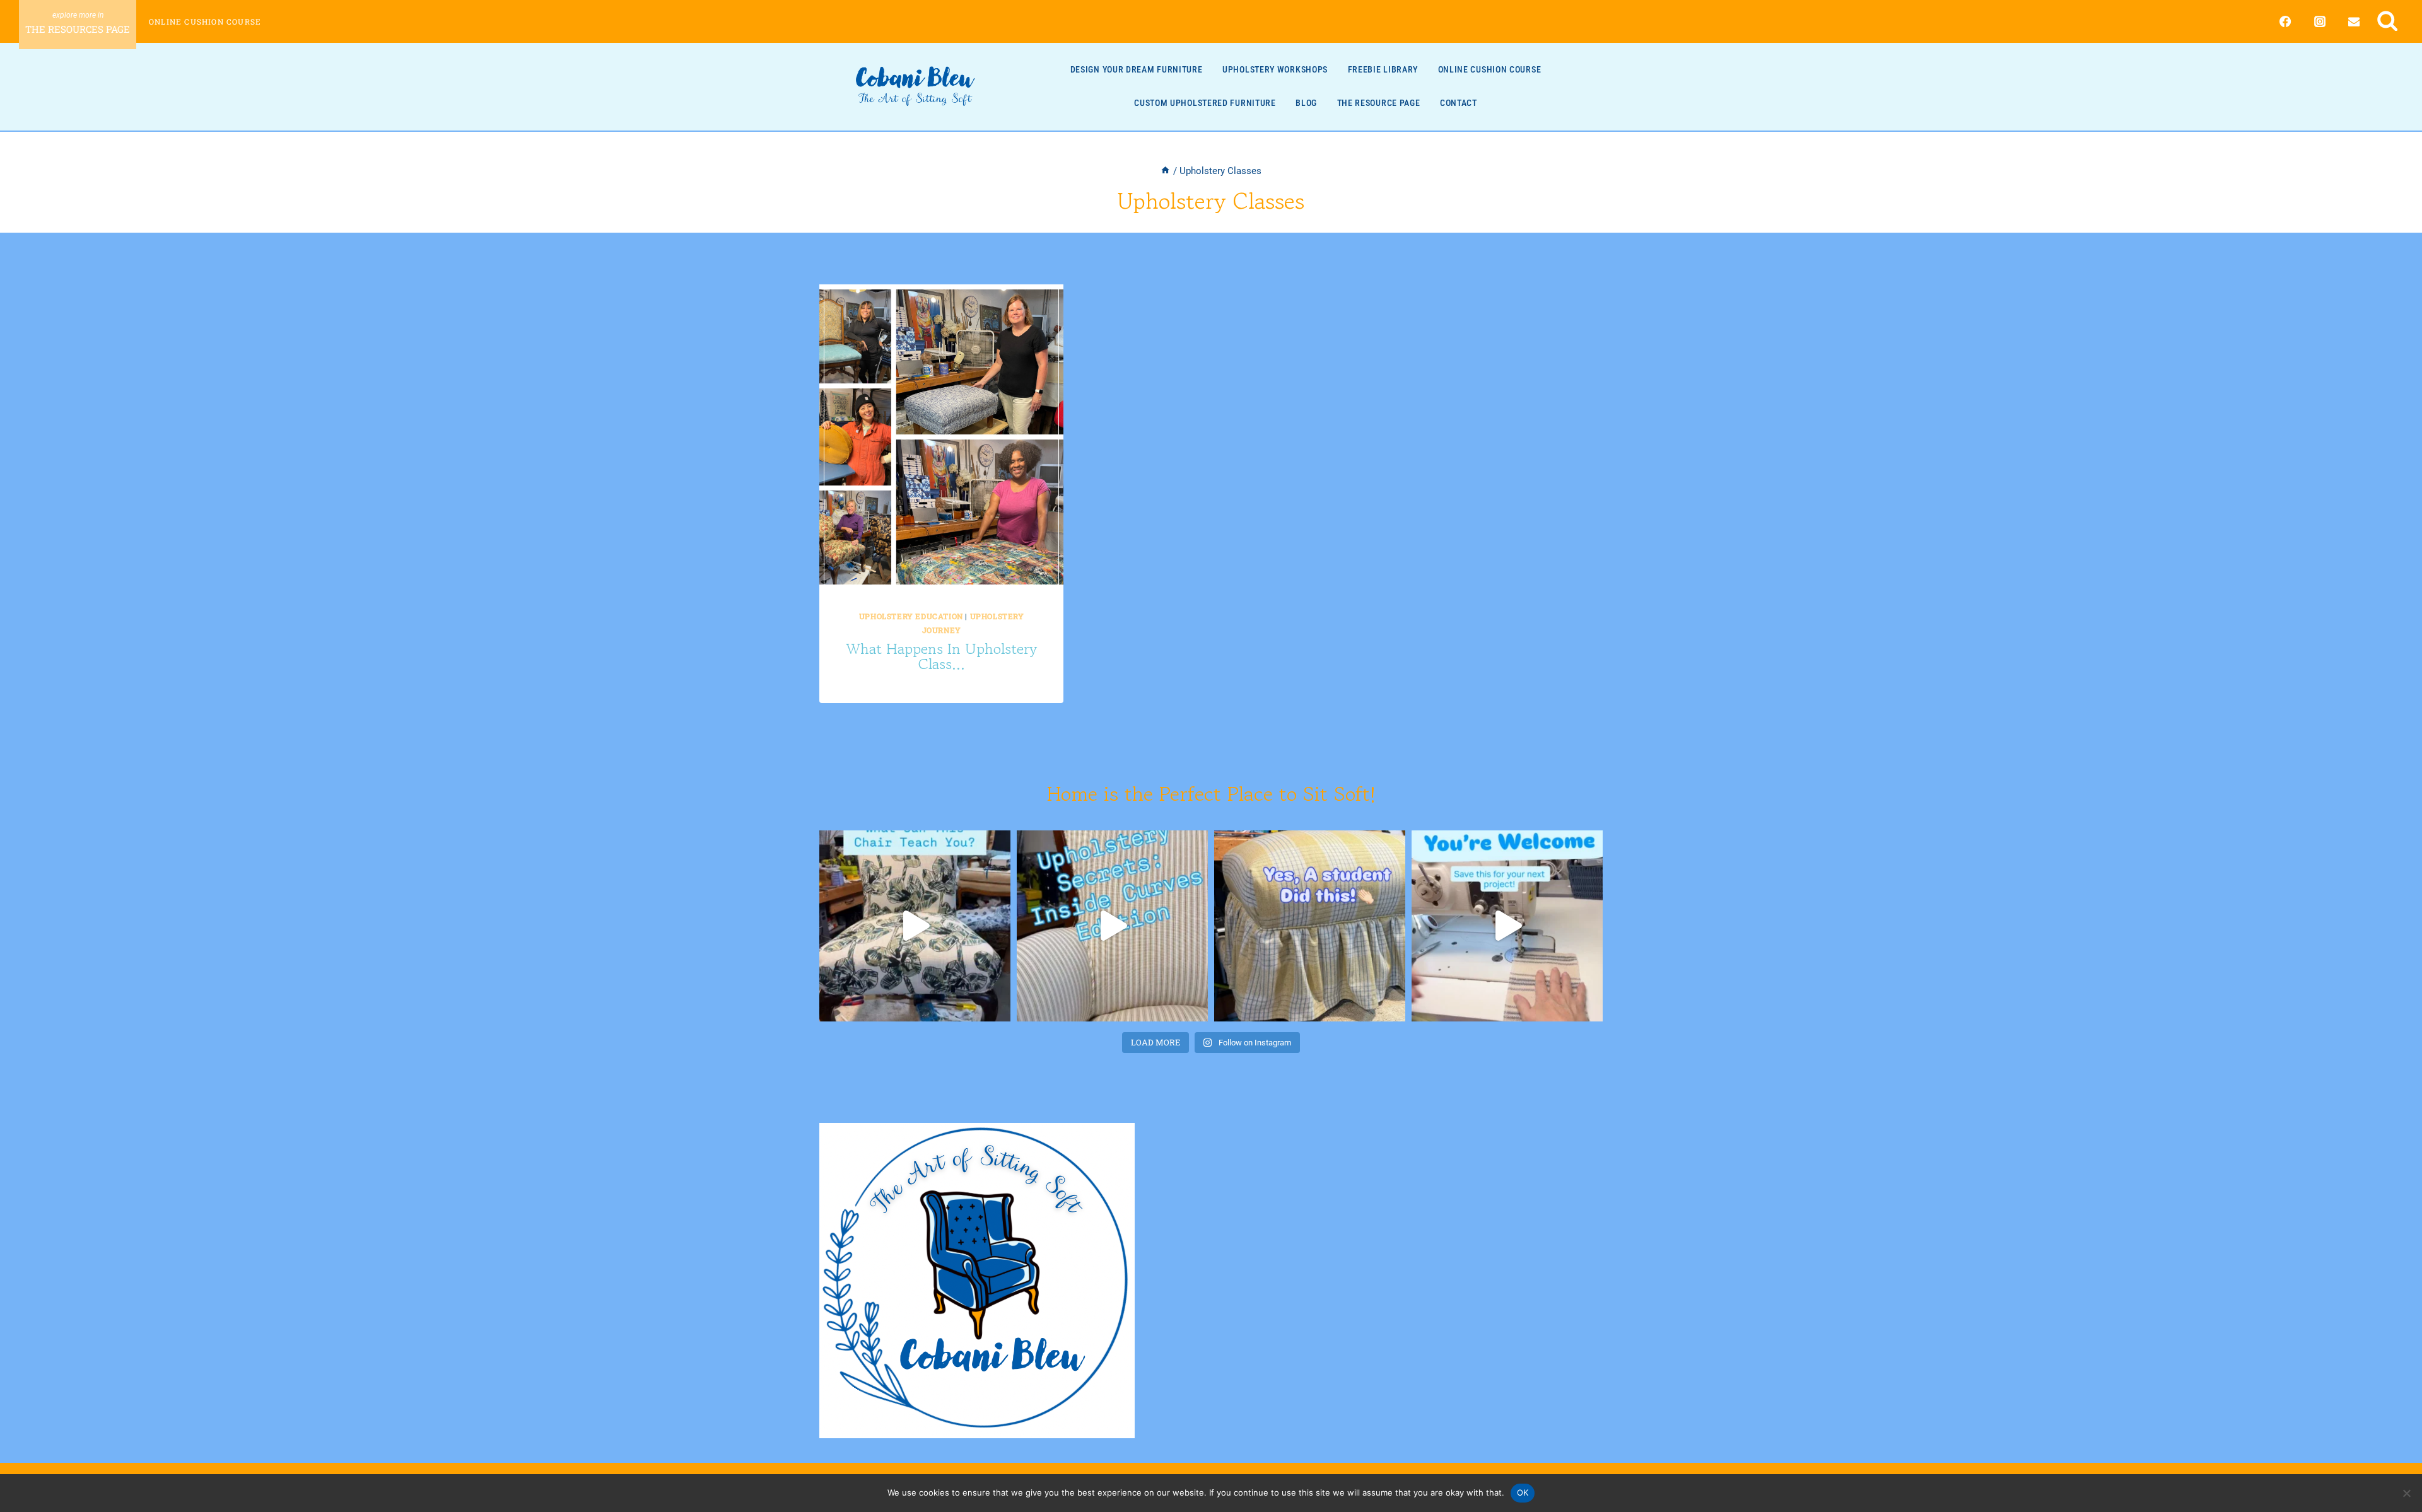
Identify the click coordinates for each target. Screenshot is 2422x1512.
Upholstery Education (911, 616)
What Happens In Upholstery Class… (941, 656)
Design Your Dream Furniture (1137, 69)
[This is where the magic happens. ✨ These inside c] (1112, 926)
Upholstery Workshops (1275, 69)
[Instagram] (2320, 21)
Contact (1459, 103)
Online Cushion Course (205, 21)
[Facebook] (2285, 21)
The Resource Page (1379, 103)
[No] (2406, 1493)
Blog (1306, 103)
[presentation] (941, 437)
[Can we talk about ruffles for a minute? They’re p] (1507, 926)
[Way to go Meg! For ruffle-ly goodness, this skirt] (1310, 926)
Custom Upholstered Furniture (1205, 103)
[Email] (2354, 21)
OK (1523, 1492)
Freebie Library (1383, 69)
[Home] (1165, 171)
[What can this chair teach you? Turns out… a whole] (915, 926)
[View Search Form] (2388, 21)
